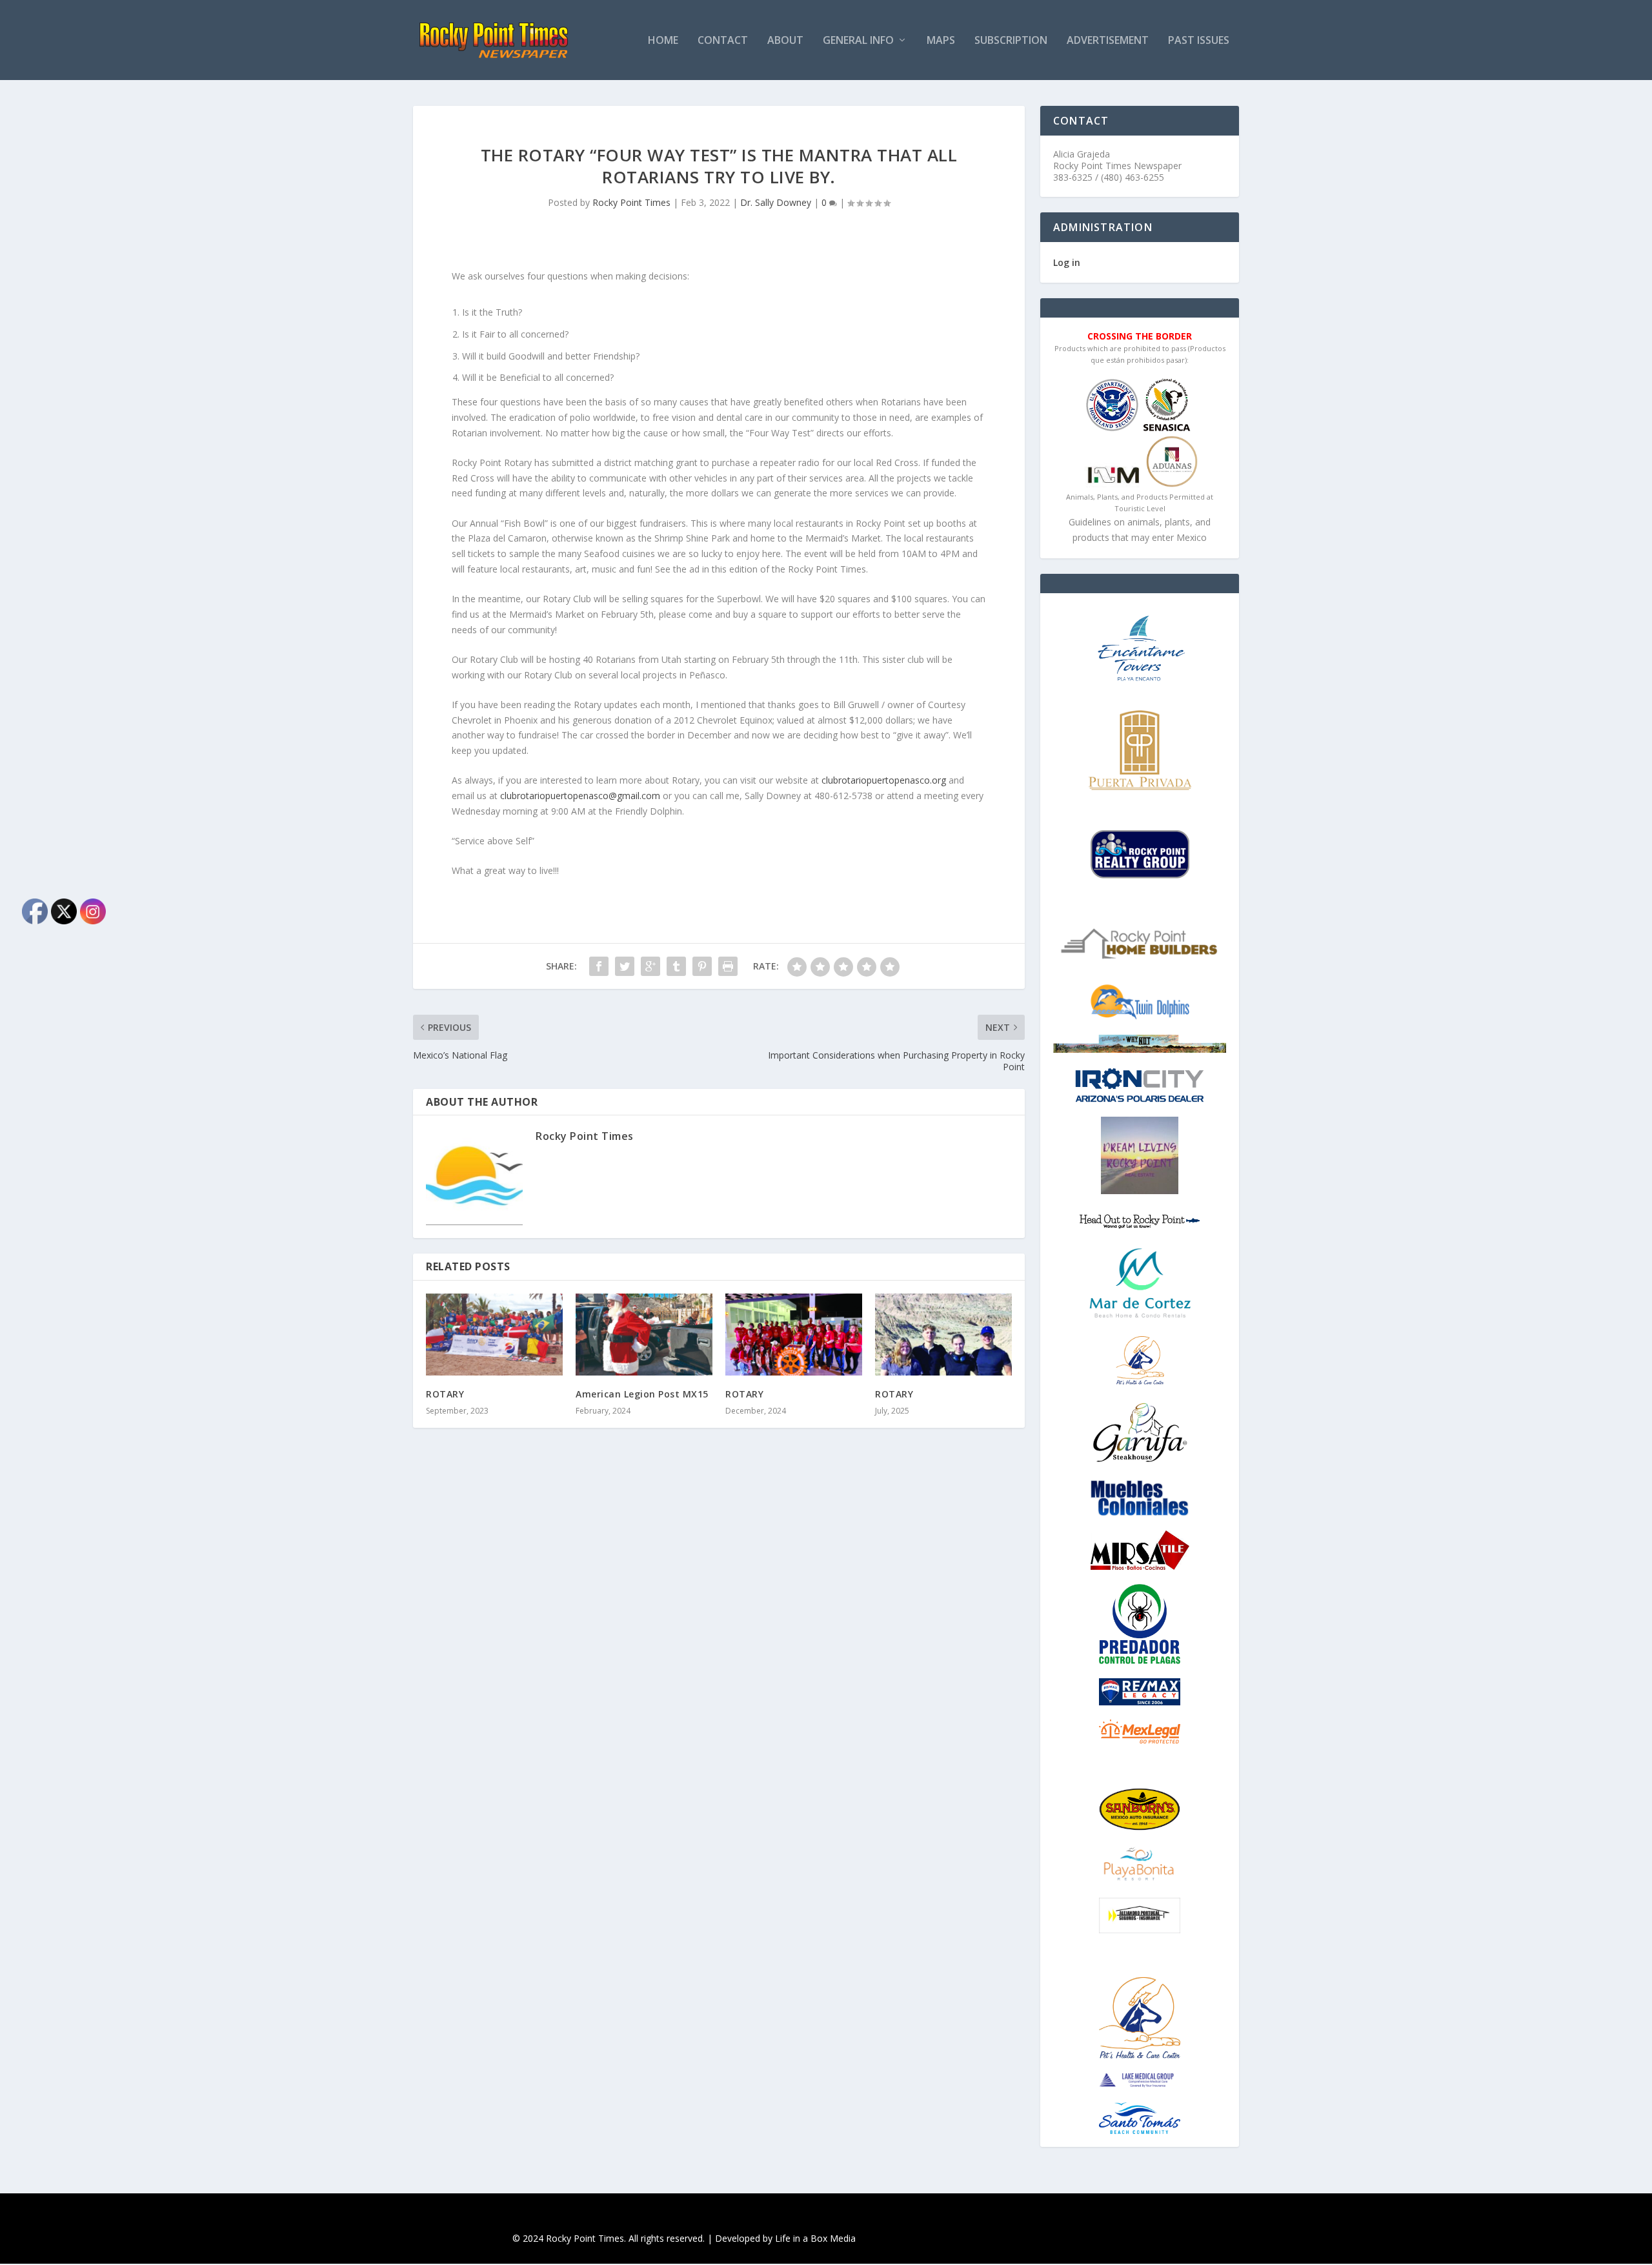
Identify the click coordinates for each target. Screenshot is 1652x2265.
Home (663, 41)
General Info (858, 41)
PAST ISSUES (1199, 41)
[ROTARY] (494, 1335)
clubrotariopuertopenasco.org (884, 780)
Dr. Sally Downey (776, 202)
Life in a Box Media (815, 2238)
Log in (1067, 262)
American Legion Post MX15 (642, 1394)
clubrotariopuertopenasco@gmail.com (580, 796)
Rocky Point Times (631, 202)
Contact (723, 41)
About (785, 41)
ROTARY (445, 1394)
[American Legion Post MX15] (644, 1335)
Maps (941, 41)
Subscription (1011, 41)
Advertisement (1108, 41)
